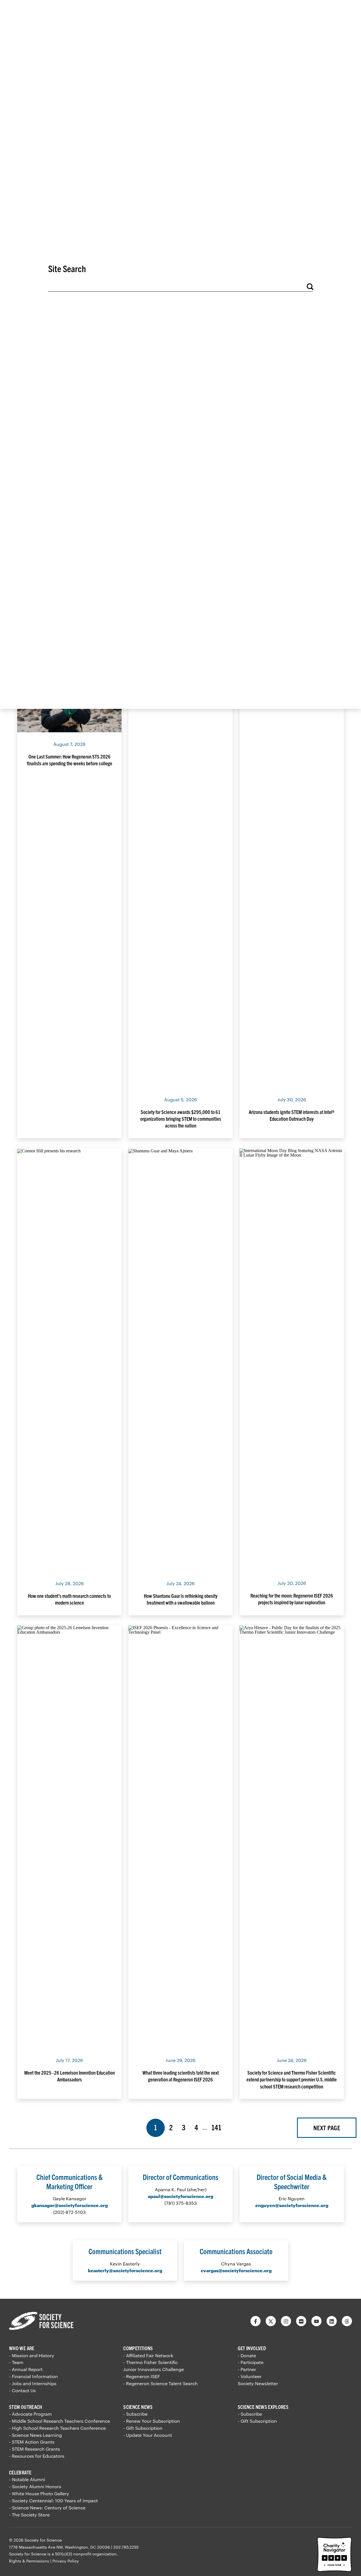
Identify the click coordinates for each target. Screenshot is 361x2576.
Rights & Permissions (29, 2561)
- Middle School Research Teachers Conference (60, 2421)
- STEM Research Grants (35, 2449)
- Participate (251, 2362)
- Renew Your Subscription (152, 2421)
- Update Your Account (148, 2435)
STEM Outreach (26, 2407)
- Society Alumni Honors (35, 2486)
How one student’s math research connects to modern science (69, 1599)
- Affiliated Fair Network (148, 2355)
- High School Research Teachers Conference (57, 2428)
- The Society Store (29, 2515)
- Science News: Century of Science (47, 2508)
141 (217, 2127)
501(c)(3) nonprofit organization (86, 2554)
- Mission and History (32, 2355)
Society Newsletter (258, 2383)
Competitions (138, 2348)
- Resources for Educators (37, 2456)
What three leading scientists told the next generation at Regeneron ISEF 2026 (181, 2076)
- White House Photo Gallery (39, 2493)
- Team (16, 2362)
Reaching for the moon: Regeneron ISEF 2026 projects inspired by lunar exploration (292, 1599)
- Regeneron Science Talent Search (160, 2383)
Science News (138, 2407)
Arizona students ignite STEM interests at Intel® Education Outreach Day (292, 1115)
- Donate (247, 2355)
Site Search (67, 268)
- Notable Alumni (27, 2479)
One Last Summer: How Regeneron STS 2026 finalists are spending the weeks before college (70, 760)
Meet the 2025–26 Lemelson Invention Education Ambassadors (70, 2076)
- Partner (247, 2369)
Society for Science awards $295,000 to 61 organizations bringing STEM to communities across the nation (181, 1119)
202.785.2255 (126, 2547)
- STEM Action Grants (32, 2442)
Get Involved (252, 2348)
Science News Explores (263, 2407)
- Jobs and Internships (33, 2383)
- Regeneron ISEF (142, 2376)
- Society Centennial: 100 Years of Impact (53, 2500)
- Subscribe (135, 2414)
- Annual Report (26, 2369)
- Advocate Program (30, 2414)
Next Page (327, 2128)
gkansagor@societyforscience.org (70, 2205)
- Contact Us (22, 2390)
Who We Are (22, 2348)
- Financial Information (33, 2376)
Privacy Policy (66, 2561)
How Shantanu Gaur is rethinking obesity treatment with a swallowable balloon (181, 1599)
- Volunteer (250, 2376)
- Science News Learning (35, 2435)
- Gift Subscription (143, 2428)
